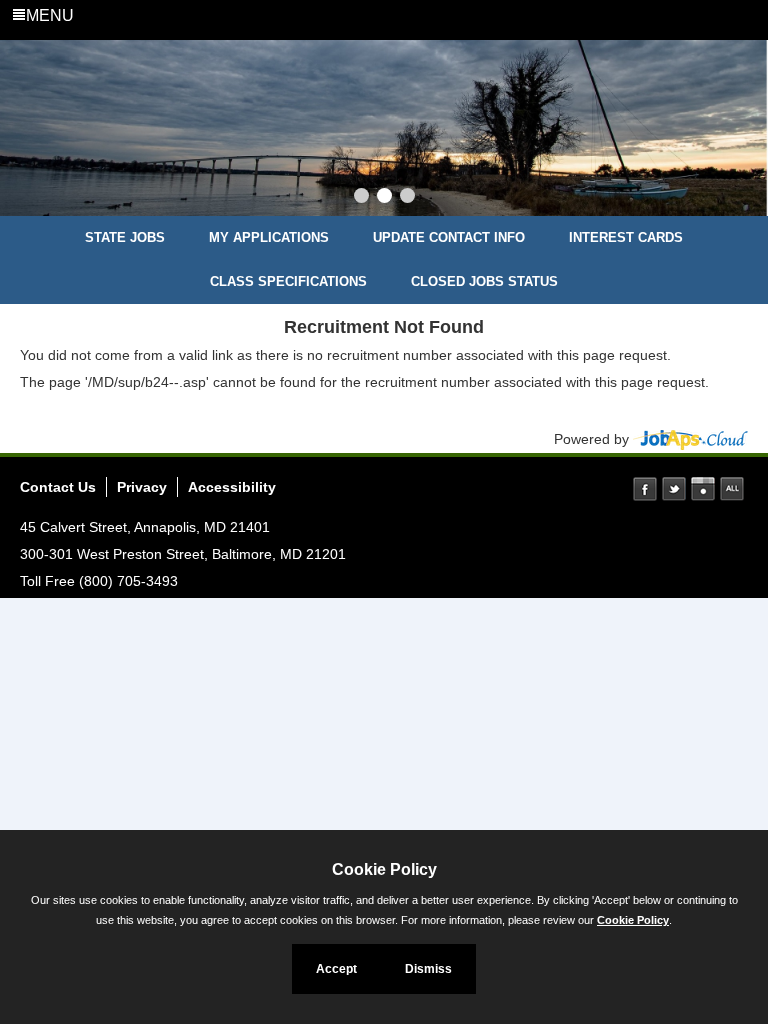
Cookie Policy (633, 920)
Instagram (703, 489)
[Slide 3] (407, 198)
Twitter (674, 489)
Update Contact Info (449, 237)
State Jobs (125, 237)
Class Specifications (288, 281)
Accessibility (232, 487)
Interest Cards (626, 237)
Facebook (645, 489)
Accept (336, 969)
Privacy (142, 487)
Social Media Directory (732, 489)
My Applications (269, 237)
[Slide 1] (361, 198)
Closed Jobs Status (484, 281)
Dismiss (428, 969)
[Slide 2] (384, 198)
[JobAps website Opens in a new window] (690, 439)
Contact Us (58, 487)
